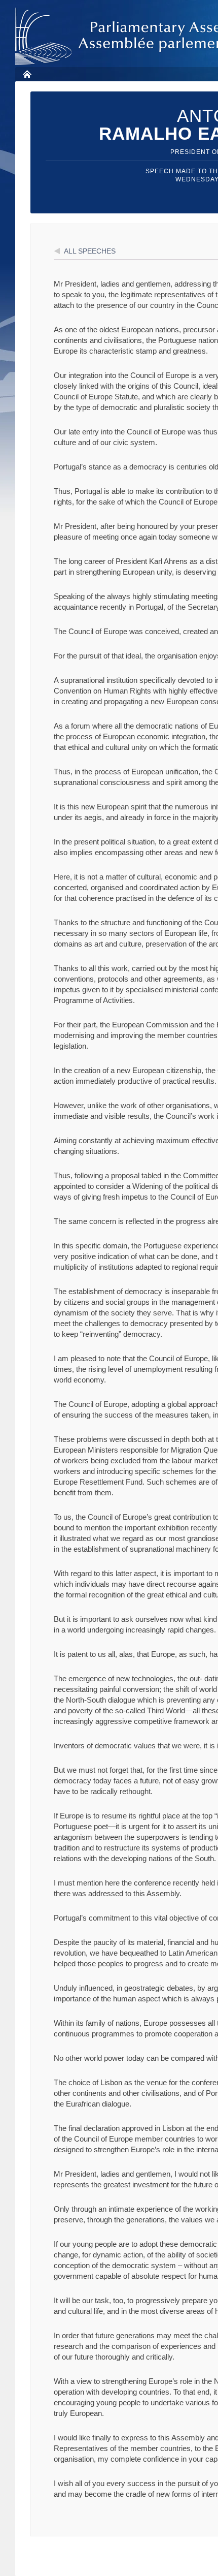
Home (27, 74)
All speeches (90, 251)
